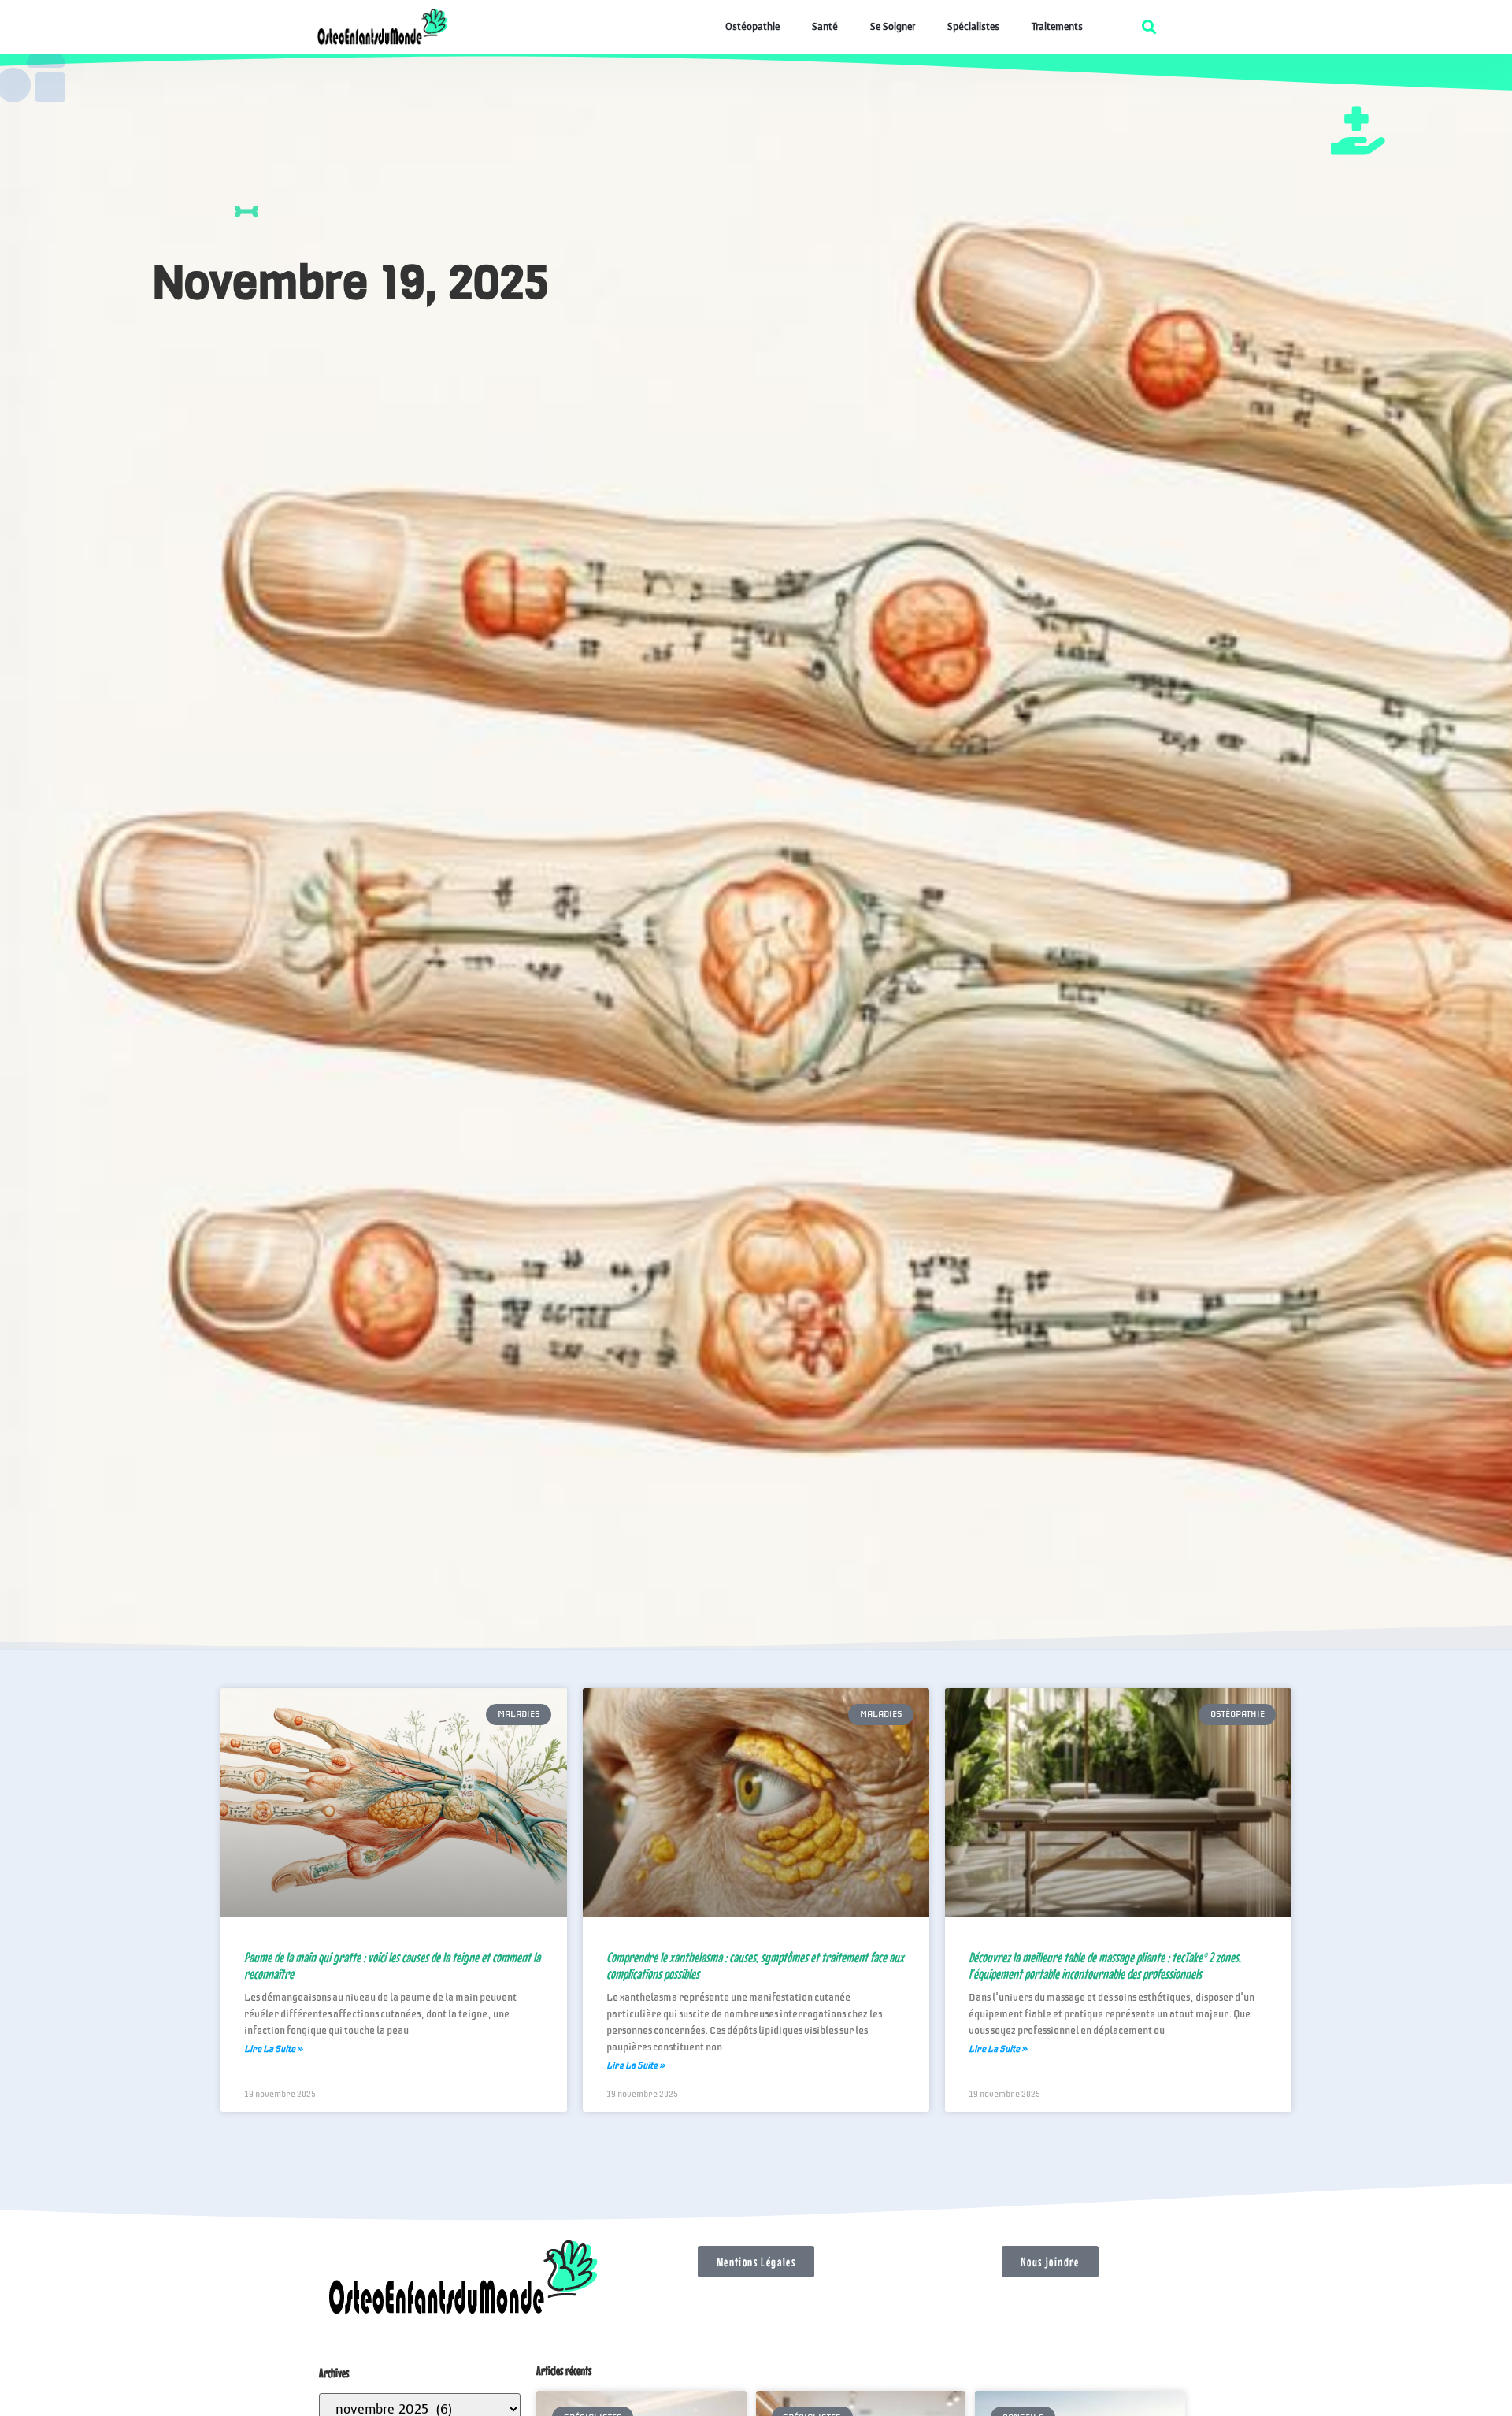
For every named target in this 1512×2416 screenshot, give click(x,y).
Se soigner (893, 27)
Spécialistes (973, 27)
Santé (825, 27)
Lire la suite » (273, 2049)
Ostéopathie (752, 27)
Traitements (1057, 27)
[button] (1149, 27)
